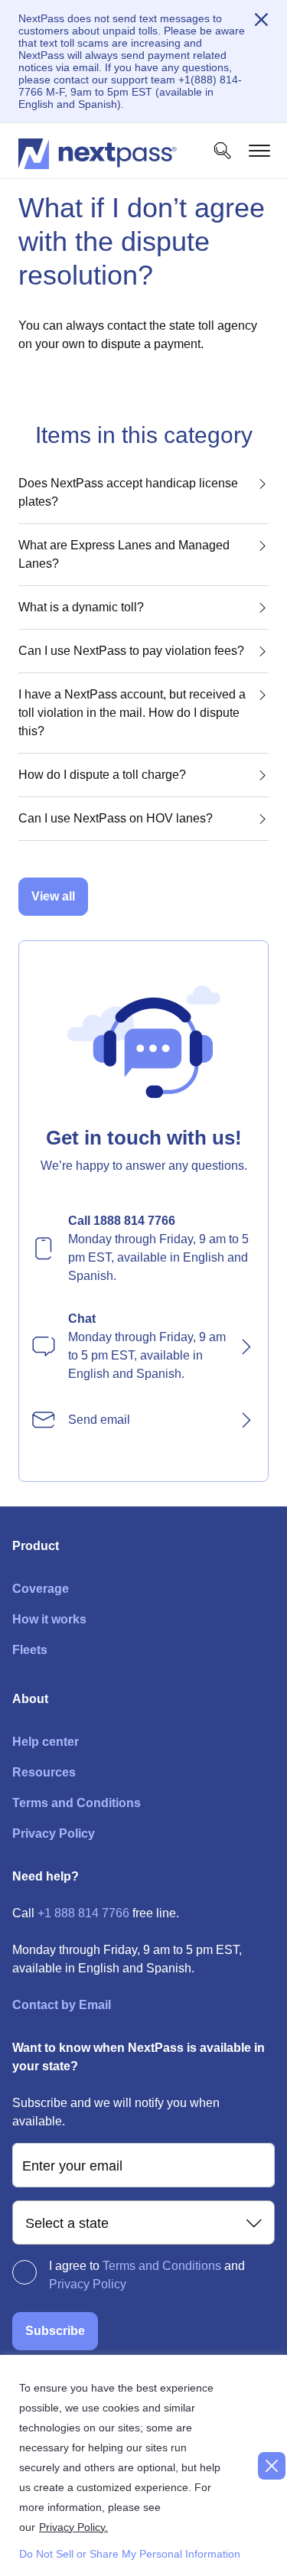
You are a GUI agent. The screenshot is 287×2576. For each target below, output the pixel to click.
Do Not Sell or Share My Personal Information (124, 2554)
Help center (46, 1742)
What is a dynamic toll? (81, 607)
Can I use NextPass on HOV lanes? (116, 818)
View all (53, 896)
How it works (49, 1619)
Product (36, 1546)
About (30, 1699)
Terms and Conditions (77, 1803)
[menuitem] (143, 1249)
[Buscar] (223, 151)
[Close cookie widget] (272, 2466)
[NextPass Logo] (98, 151)
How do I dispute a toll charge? (102, 775)
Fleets (30, 1650)
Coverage (41, 1589)
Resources (44, 1772)
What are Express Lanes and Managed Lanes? (124, 554)
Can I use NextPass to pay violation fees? (131, 651)
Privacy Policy (54, 1833)
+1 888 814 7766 (83, 1913)
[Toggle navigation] (259, 151)
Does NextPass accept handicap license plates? (128, 492)
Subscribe (55, 2331)
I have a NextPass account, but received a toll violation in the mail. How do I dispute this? (132, 713)
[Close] (261, 20)
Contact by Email (62, 2005)
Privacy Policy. (73, 2527)
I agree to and (147, 2275)
